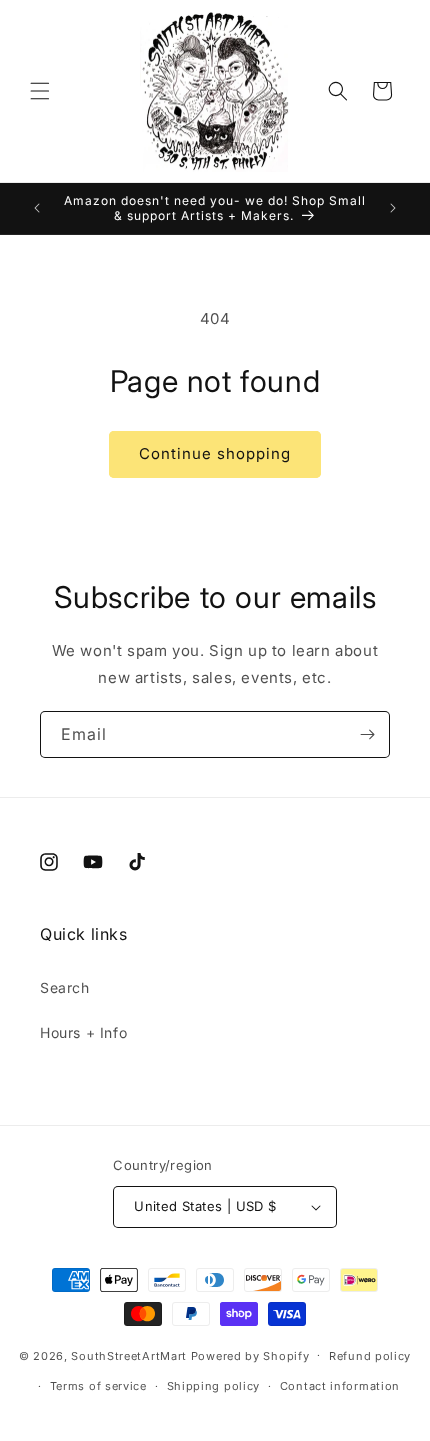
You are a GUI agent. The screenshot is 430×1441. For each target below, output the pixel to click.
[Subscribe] (367, 734)
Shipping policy (214, 1386)
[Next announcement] (393, 208)
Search (65, 987)
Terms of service (98, 1386)
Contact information (340, 1386)
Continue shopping (215, 453)
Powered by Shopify (250, 1355)
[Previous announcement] (37, 208)
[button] (40, 91)
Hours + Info (83, 1032)
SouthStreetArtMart (129, 1355)
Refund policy (370, 1356)
